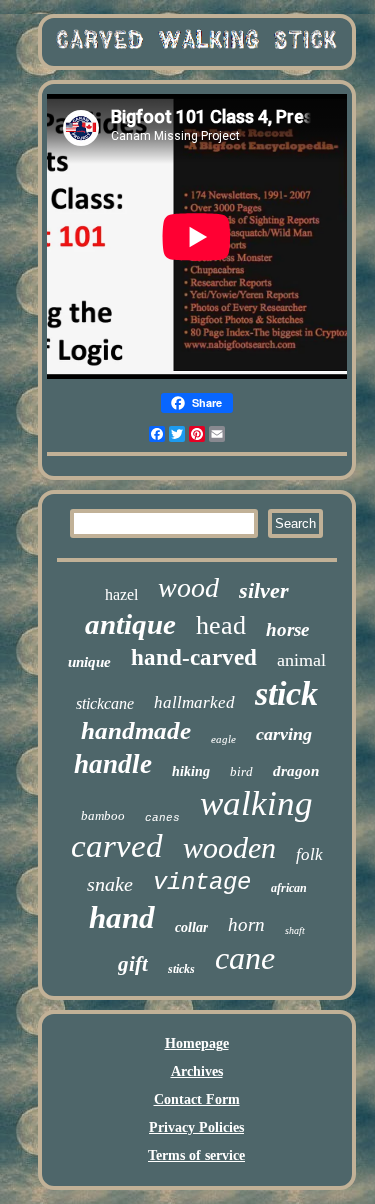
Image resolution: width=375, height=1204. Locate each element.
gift (133, 964)
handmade (136, 730)
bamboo (103, 815)
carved (117, 846)
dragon (296, 771)
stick (286, 693)
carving (284, 734)
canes (162, 818)
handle (113, 764)
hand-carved (194, 657)
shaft (295, 930)
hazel (121, 594)
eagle (223, 739)
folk (309, 854)
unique (89, 662)
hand (122, 917)
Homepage (197, 1043)
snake (110, 884)
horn (246, 924)
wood (188, 587)
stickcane (105, 703)
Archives (197, 1071)
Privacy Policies (196, 1127)
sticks (181, 969)
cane (245, 958)
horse (287, 629)
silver (264, 590)
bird (241, 771)
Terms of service (196, 1155)
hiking (191, 771)
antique (130, 624)
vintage (202, 882)
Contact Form (197, 1099)
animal (301, 660)
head (221, 625)
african (289, 888)
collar (191, 927)
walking (256, 803)
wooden (229, 847)
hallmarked (194, 702)
